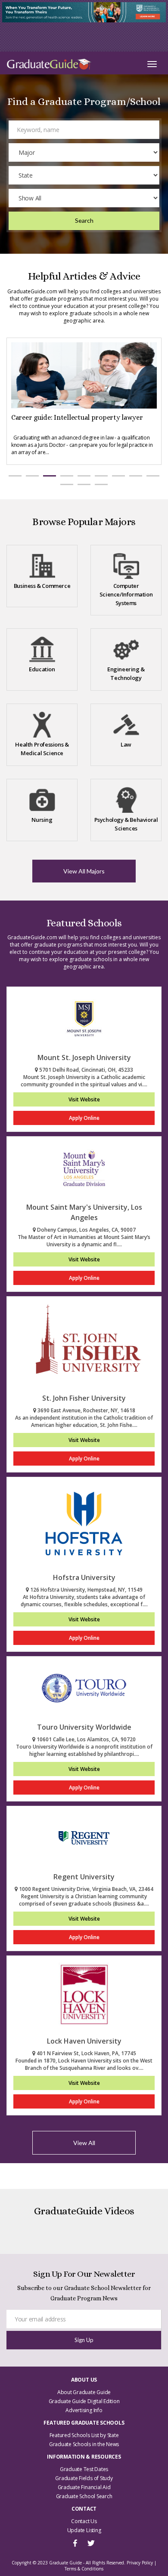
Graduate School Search (84, 2496)
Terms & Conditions (84, 2569)
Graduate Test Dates (84, 2469)
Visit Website (84, 1099)
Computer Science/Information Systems (126, 594)
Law (126, 744)
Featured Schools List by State (84, 2435)
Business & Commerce (42, 586)
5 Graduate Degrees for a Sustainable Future (79, 417)
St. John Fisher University (84, 1398)
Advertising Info (84, 2410)
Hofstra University (84, 1577)
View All (84, 2143)
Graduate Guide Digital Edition (84, 2401)
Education (42, 669)
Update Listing (84, 2530)
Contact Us (84, 2521)
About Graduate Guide (84, 2392)
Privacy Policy (140, 2563)
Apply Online (84, 1118)
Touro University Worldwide (84, 1727)
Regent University (84, 1877)
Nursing (42, 820)
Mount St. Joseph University (84, 1057)
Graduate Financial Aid (84, 2487)
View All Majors (84, 871)
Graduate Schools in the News (84, 2444)
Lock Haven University (84, 2041)
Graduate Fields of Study (84, 2478)
